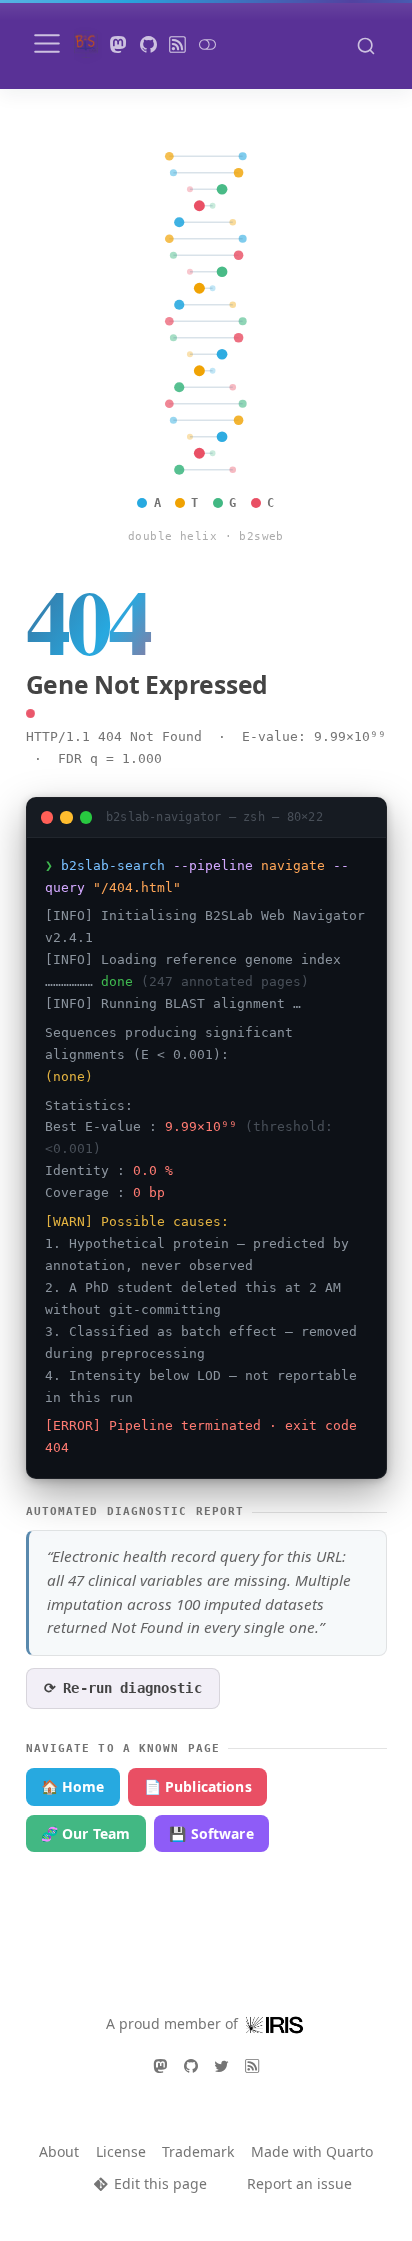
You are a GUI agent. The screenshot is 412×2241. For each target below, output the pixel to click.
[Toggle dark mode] (207, 44)
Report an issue (299, 2183)
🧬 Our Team (85, 1833)
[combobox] (366, 45)
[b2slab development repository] (148, 44)
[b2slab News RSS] (178, 44)
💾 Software (211, 1833)
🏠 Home (73, 1786)
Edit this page (160, 2183)
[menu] (47, 44)
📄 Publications (198, 1786)
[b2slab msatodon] (119, 44)
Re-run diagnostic (123, 1688)
